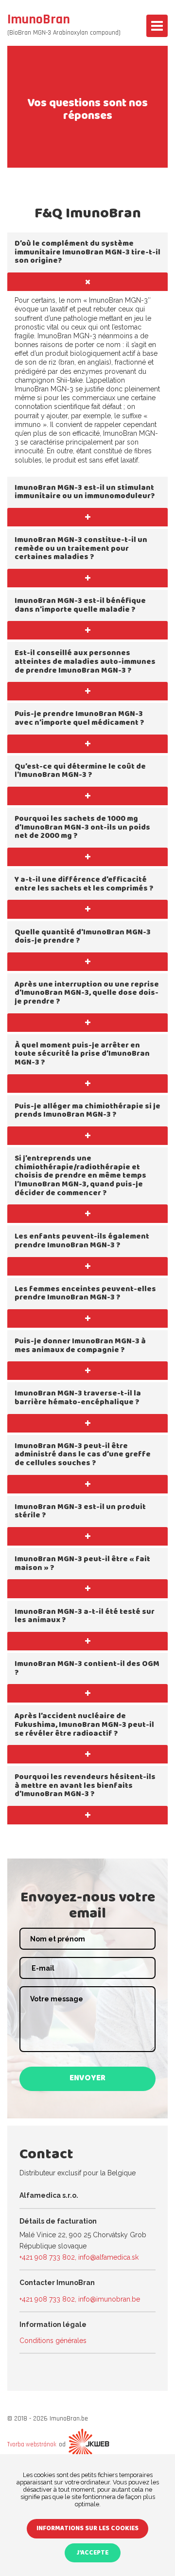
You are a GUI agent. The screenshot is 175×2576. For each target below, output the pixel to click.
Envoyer (87, 2079)
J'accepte (93, 2553)
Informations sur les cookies (87, 2529)
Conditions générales (53, 2341)
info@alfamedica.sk (108, 2257)
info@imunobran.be (109, 2299)
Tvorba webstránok (32, 2444)
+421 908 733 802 (47, 2257)
